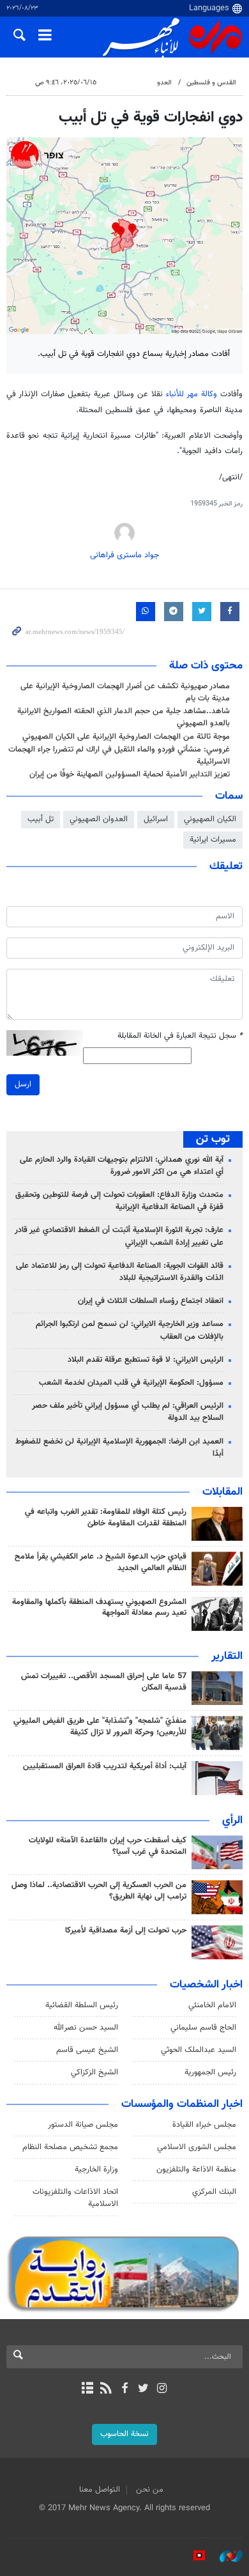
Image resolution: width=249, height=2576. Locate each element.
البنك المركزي (214, 2192)
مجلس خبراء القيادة (204, 2125)
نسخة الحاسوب (124, 2434)
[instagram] (162, 2389)
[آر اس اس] (106, 2389)
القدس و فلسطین (211, 83)
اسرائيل (156, 819)
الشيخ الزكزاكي (94, 2072)
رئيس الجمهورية (210, 2072)
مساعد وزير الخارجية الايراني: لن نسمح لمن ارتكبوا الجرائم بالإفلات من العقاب (130, 1330)
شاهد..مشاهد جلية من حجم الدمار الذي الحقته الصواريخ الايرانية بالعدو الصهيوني (124, 717)
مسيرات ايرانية (213, 840)
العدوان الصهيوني (99, 819)
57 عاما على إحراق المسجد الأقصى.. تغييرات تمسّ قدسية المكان (104, 1682)
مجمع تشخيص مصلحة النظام (70, 2147)
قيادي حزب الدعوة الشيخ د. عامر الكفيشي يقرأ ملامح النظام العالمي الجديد (101, 1562)
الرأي (232, 1821)
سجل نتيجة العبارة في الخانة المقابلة (180, 1036)
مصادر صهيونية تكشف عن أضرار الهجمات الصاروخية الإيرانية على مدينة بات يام (125, 692)
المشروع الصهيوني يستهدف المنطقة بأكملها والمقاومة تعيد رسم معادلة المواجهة (99, 1608)
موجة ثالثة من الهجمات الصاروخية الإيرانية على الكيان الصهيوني (126, 737)
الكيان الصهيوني (210, 819)
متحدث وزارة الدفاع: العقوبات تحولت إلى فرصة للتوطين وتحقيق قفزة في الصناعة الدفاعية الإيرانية (119, 1201)
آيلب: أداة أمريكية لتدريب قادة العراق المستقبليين (105, 1766)
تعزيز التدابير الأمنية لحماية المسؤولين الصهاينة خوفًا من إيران (130, 775)
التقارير (227, 1656)
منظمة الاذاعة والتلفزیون (196, 2170)
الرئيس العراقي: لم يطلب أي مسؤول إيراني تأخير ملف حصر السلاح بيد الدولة (128, 1412)
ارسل (23, 1084)
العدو (164, 83)
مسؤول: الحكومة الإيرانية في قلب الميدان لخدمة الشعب (131, 1383)
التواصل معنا (100, 2490)
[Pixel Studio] (193, 2556)
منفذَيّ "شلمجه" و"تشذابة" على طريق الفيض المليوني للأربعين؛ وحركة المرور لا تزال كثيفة (100, 1727)
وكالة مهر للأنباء (192, 394)
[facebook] (124, 2389)
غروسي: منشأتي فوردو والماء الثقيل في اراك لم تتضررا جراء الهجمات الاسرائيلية (119, 756)
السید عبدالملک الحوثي (199, 2050)
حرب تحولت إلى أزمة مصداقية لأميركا (126, 1931)
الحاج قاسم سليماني (203, 2028)
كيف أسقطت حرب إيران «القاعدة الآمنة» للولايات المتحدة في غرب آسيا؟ (108, 1846)
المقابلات (223, 1492)
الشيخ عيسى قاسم (87, 2050)
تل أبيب (41, 819)
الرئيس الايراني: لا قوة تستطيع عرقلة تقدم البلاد (146, 1360)
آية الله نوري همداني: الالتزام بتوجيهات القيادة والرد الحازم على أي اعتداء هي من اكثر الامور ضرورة (122, 1166)
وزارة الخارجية (96, 2170)
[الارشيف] (87, 2389)
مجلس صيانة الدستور (83, 2125)
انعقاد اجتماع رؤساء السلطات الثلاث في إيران (151, 1301)
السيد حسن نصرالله (86, 2028)
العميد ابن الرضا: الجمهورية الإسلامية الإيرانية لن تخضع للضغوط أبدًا (119, 1448)
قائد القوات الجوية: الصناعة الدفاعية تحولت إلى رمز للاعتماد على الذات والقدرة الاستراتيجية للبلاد (120, 1272)
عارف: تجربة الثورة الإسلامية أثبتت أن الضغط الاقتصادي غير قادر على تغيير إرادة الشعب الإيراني (119, 1236)
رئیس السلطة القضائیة (82, 2005)
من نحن (150, 2490)
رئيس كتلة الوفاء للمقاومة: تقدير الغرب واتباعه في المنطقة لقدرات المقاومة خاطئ (106, 1518)
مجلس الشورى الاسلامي (197, 2147)
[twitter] (143, 2389)
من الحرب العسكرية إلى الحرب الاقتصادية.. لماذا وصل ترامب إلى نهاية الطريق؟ (99, 1891)
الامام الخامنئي (212, 2005)
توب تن (213, 1139)
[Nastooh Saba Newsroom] (225, 2556)
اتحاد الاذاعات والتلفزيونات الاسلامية (75, 2198)
